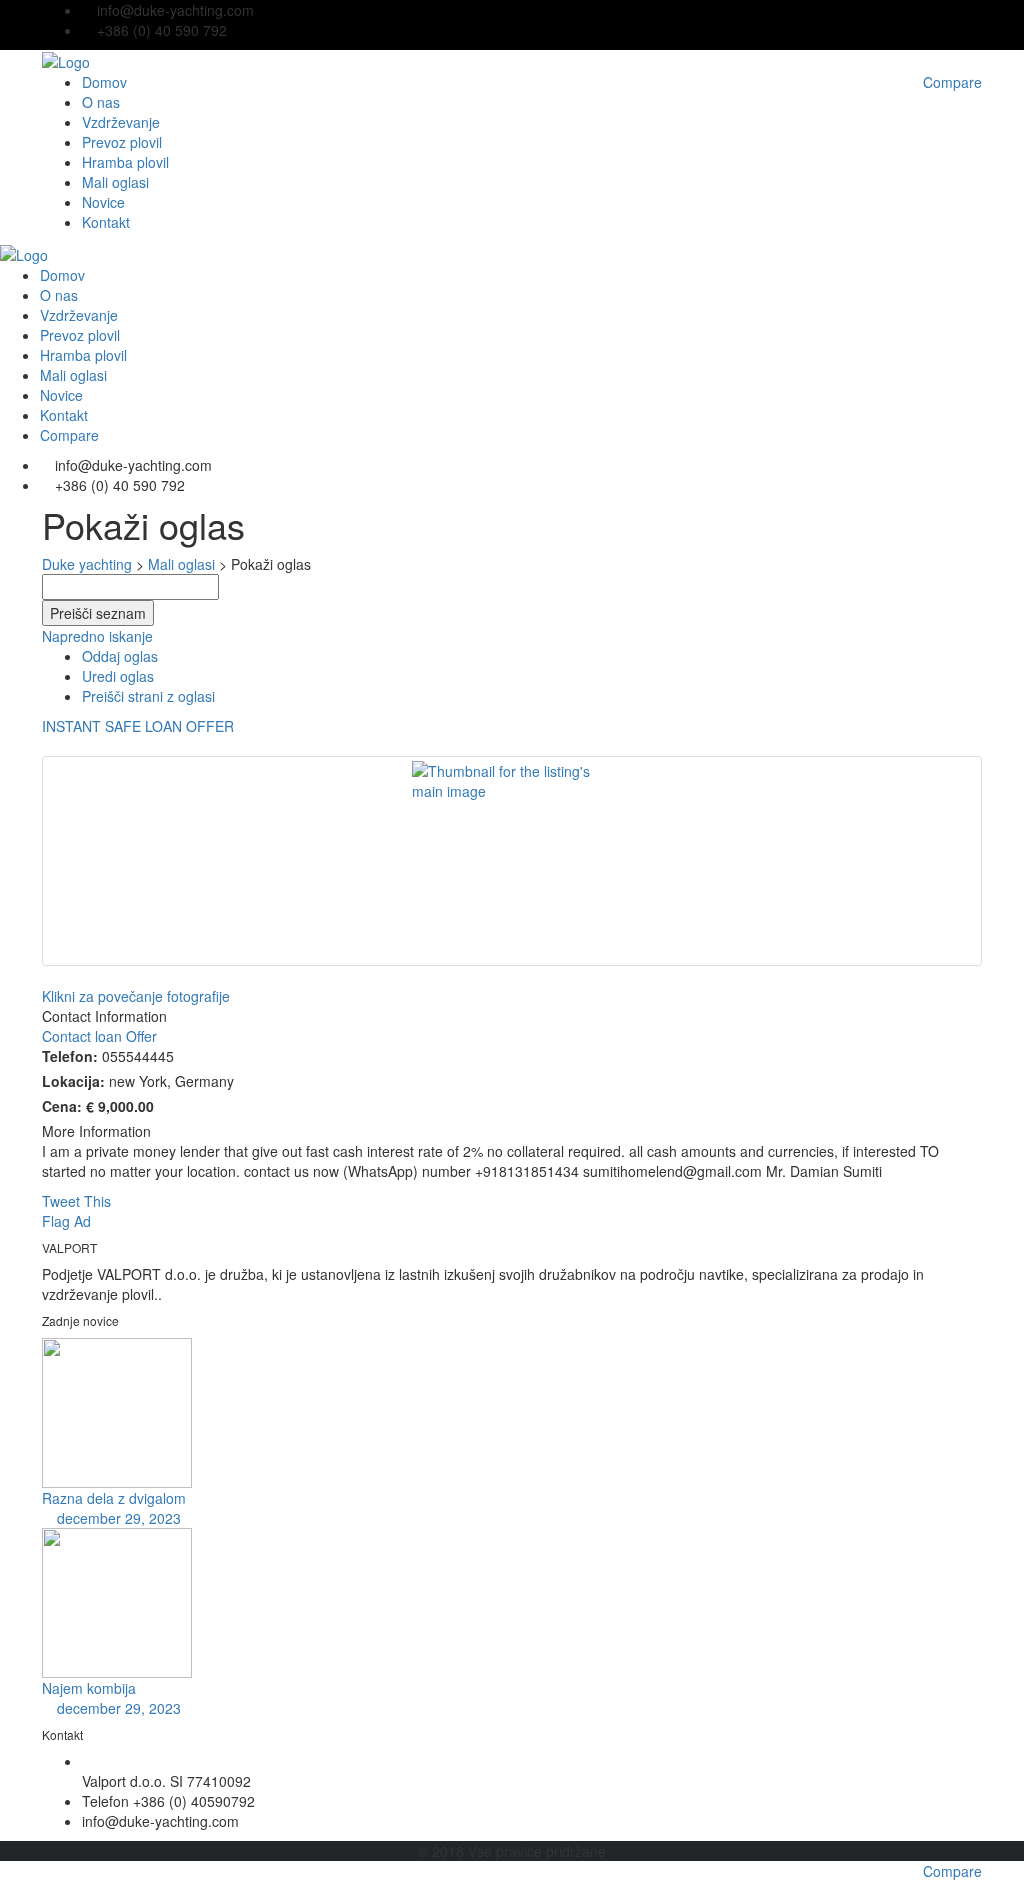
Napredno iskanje (97, 636)
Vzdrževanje (121, 122)
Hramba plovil (125, 162)
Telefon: (70, 1056)
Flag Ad (66, 1221)
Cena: (62, 1106)
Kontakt (106, 222)
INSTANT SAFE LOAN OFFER (138, 726)
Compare (952, 1871)
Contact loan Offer (99, 1036)
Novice (103, 202)
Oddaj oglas (120, 656)
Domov (104, 82)
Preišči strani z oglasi (148, 696)
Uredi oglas (118, 676)
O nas (101, 102)
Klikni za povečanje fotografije (136, 996)
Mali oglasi (115, 182)
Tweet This (76, 1201)
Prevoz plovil (122, 142)
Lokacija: (73, 1081)
